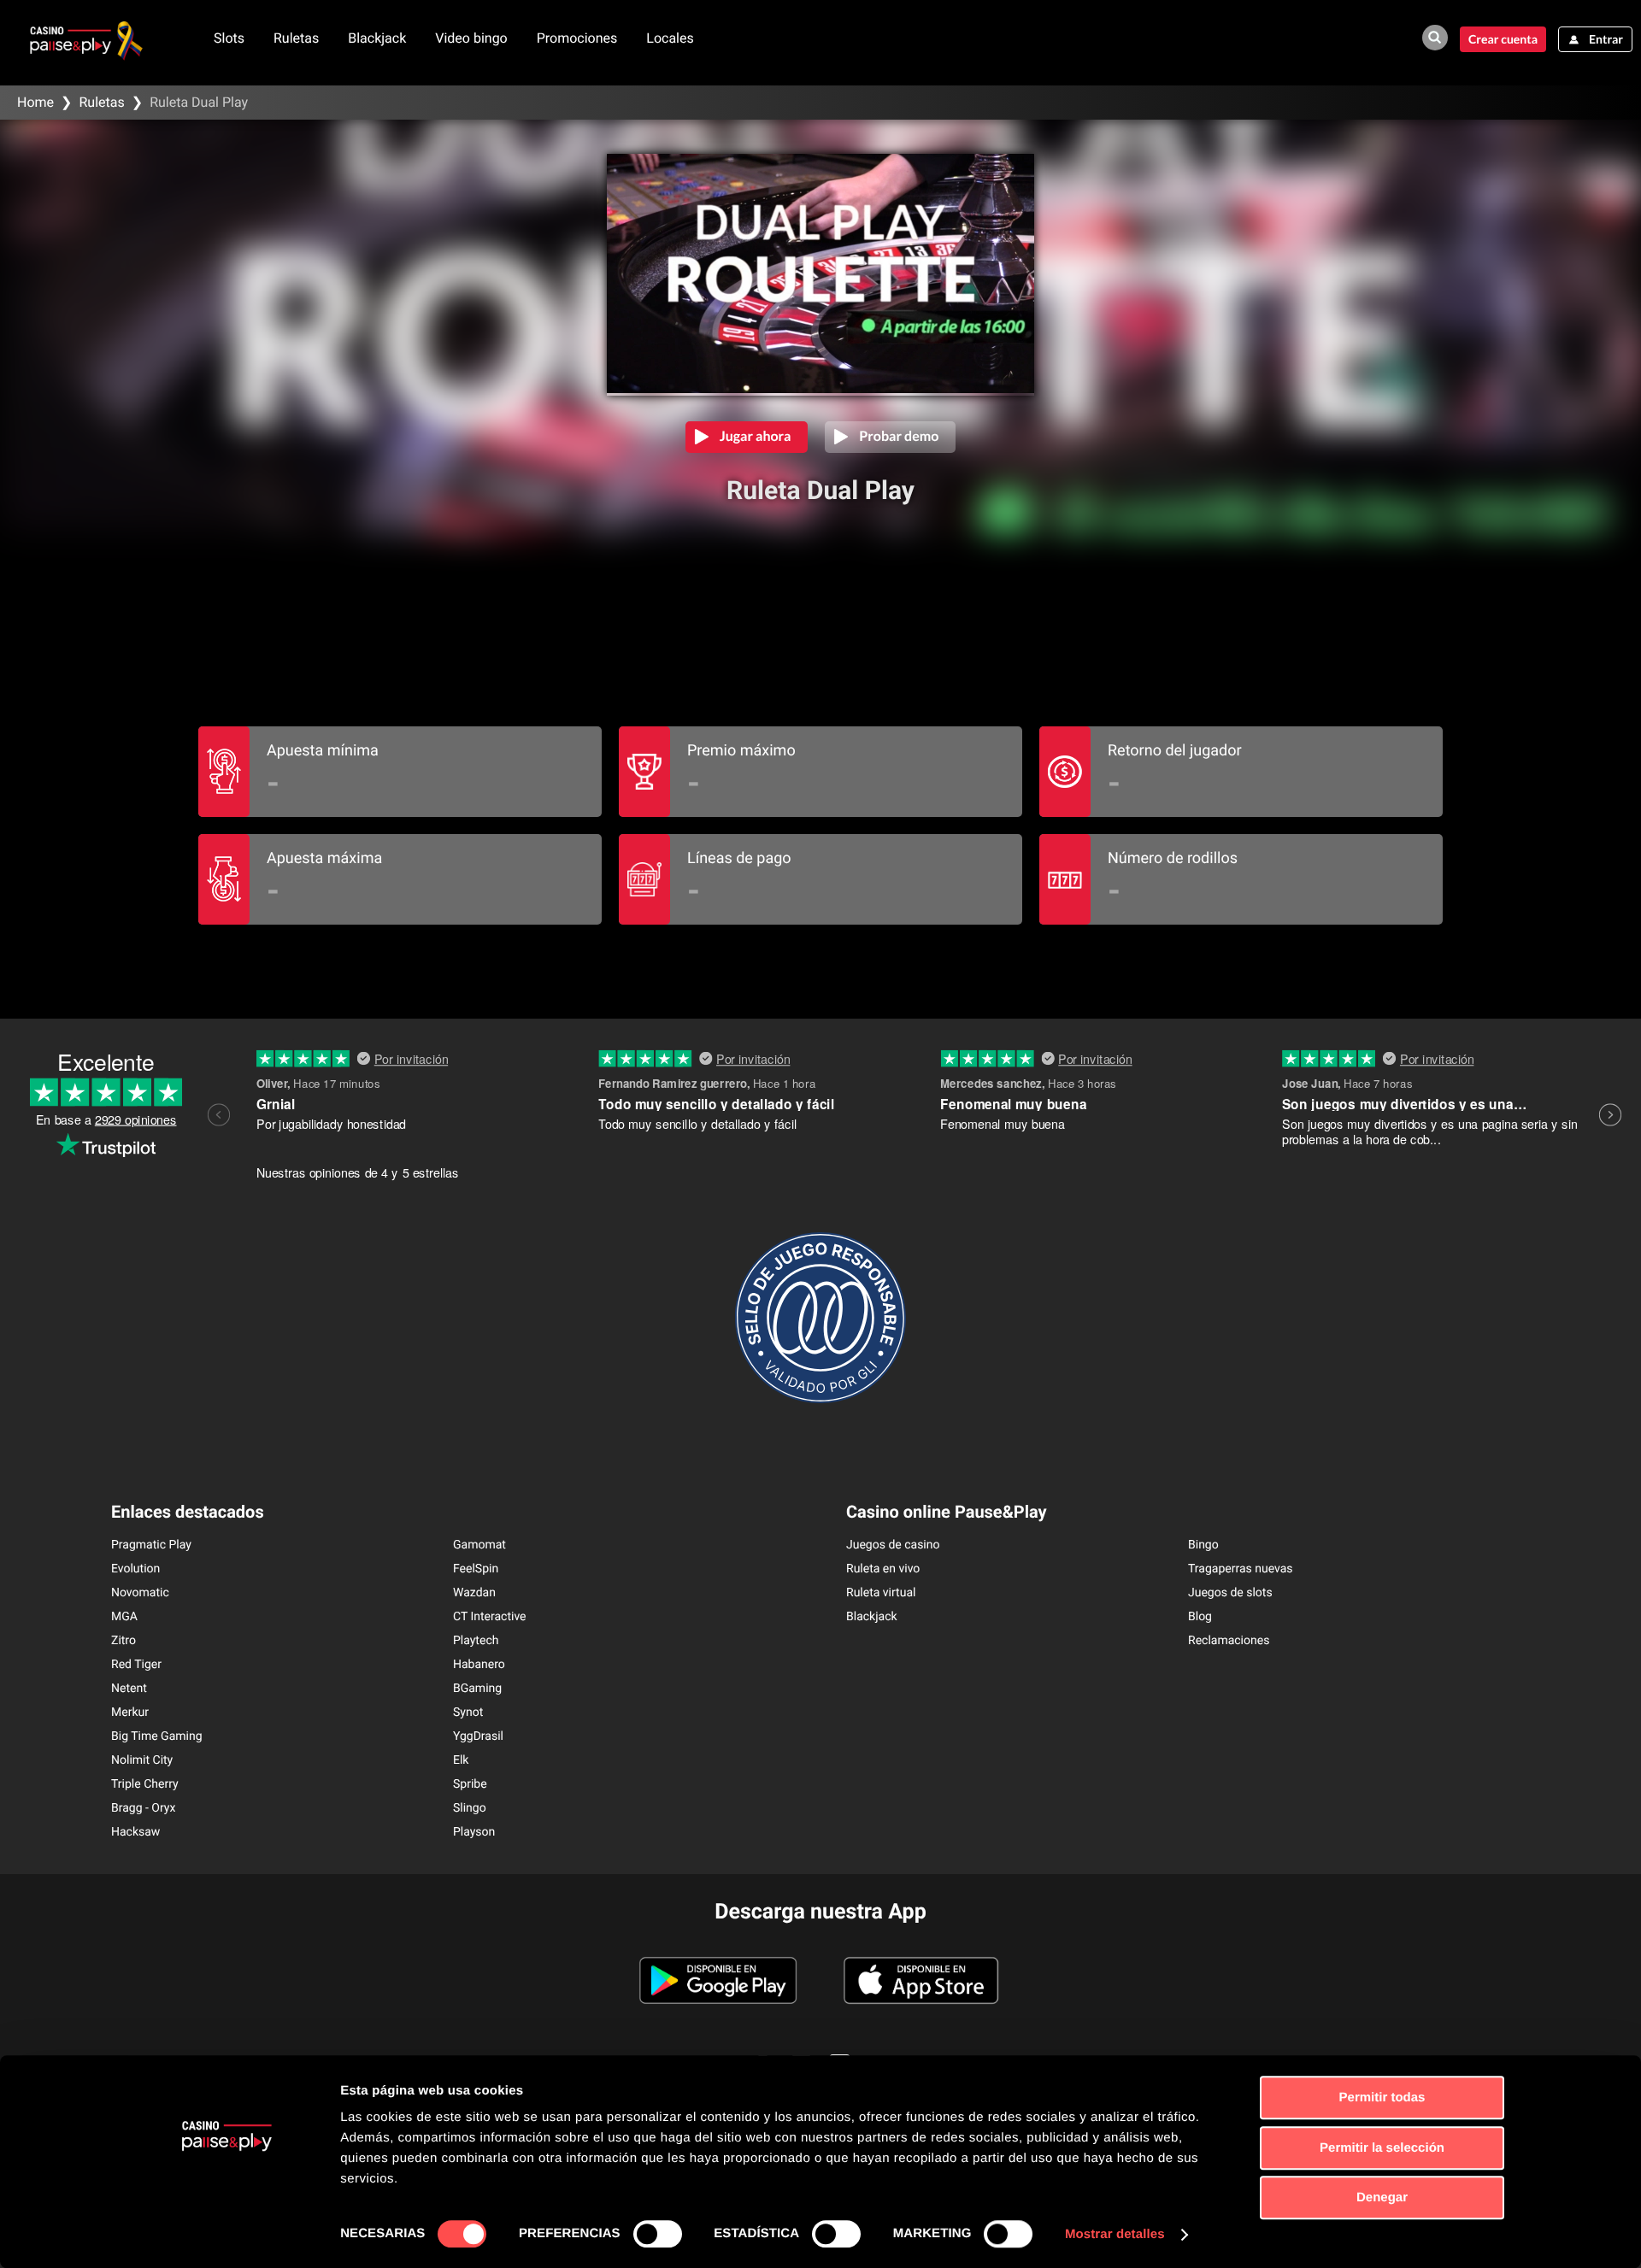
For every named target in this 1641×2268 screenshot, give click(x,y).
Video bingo (471, 38)
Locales (670, 38)
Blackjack (377, 38)
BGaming (477, 1689)
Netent (129, 1689)
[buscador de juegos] (1435, 38)
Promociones (577, 38)
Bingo (1203, 1545)
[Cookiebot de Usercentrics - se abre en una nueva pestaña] (227, 2235)
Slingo (470, 1808)
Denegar (1382, 2197)
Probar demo (899, 436)
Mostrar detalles (1115, 2234)
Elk (461, 1760)
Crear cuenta (1503, 39)
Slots (229, 38)
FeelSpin (476, 1569)
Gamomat (479, 1545)
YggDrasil (478, 1736)
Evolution (135, 1569)
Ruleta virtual (881, 1593)
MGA (124, 1617)
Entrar (1606, 39)
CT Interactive (490, 1617)
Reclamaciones (1229, 1641)
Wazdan (474, 1593)
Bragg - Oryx (143, 1808)
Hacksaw (135, 1832)
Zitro (124, 1641)
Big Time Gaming (157, 1736)
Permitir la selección (1382, 2148)
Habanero (479, 1665)
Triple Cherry (145, 1784)
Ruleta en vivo (883, 1569)
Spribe (470, 1784)
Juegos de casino (893, 1545)
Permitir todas (1382, 2098)
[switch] (658, 2234)
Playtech (476, 1641)
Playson (474, 1832)
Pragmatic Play (151, 1545)
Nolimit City (142, 1760)
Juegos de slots (1230, 1593)
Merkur (130, 1713)
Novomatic (140, 1593)
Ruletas (296, 38)
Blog (1200, 1617)
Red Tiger (136, 1665)
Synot (468, 1713)
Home (35, 102)
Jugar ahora (756, 436)
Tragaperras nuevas (1241, 1569)
